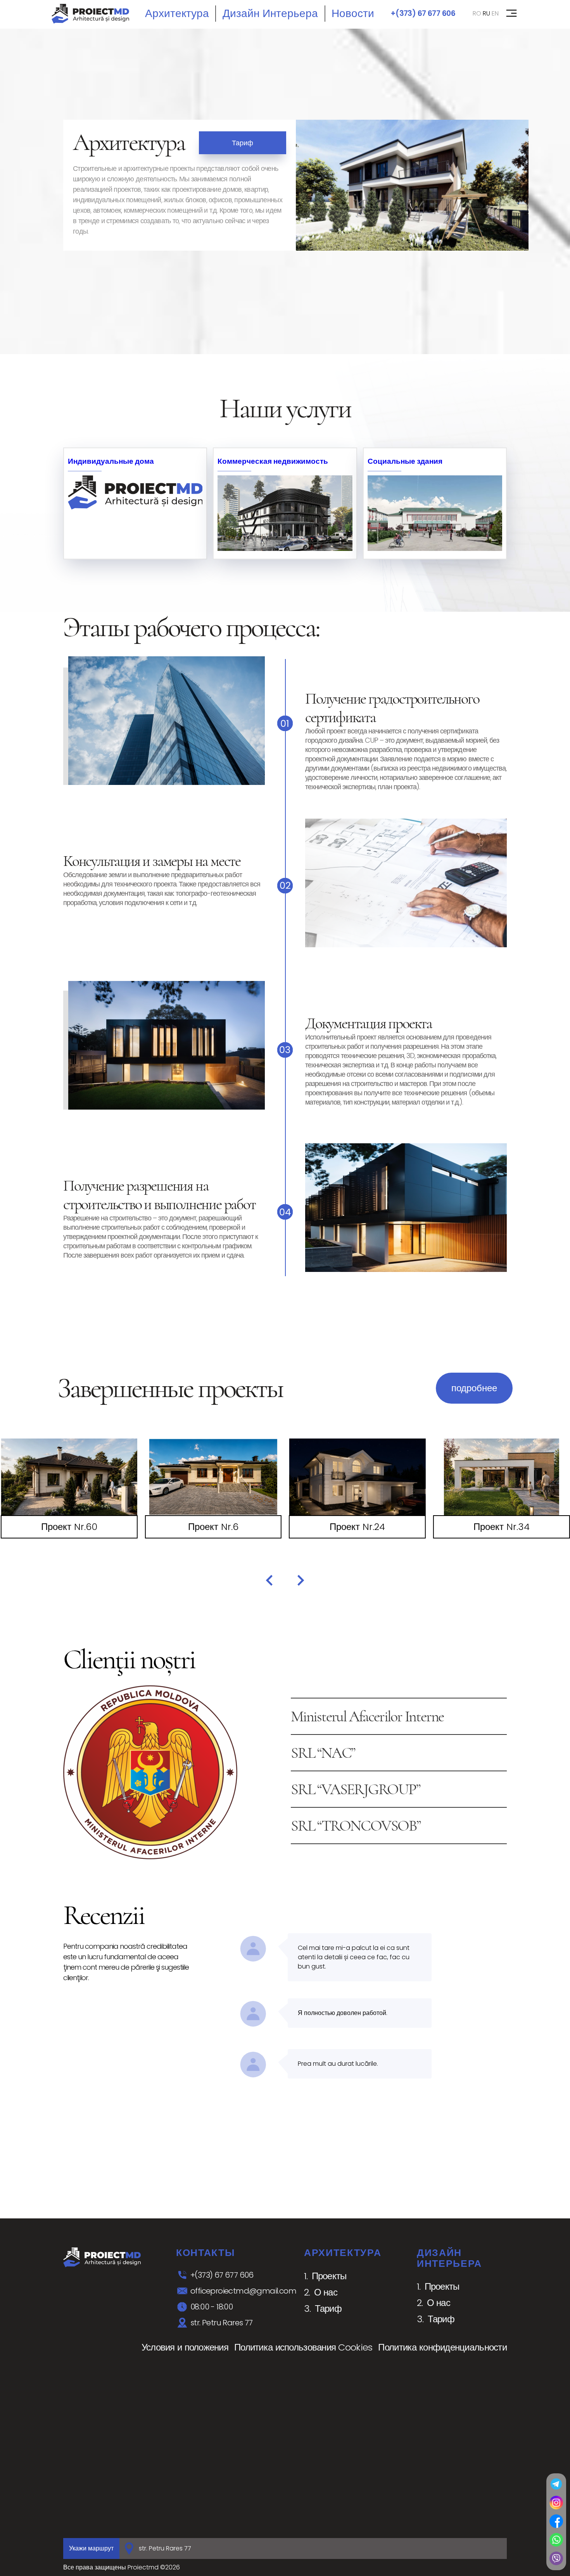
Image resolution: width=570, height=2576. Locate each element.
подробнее (474, 1388)
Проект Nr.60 (69, 1527)
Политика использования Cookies (303, 2347)
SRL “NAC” (323, 1753)
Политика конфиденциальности (442, 2347)
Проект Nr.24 (357, 1527)
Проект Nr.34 (502, 1527)
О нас (326, 2292)
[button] (269, 1580)
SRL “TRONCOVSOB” (356, 1826)
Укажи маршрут (91, 2548)
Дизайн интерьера (270, 13)
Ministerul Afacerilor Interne (367, 1716)
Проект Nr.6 (213, 1527)
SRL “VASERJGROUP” (355, 1789)
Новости (353, 13)
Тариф (243, 143)
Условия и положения (185, 2347)
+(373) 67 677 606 (423, 13)
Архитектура (177, 13)
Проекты (329, 2276)
